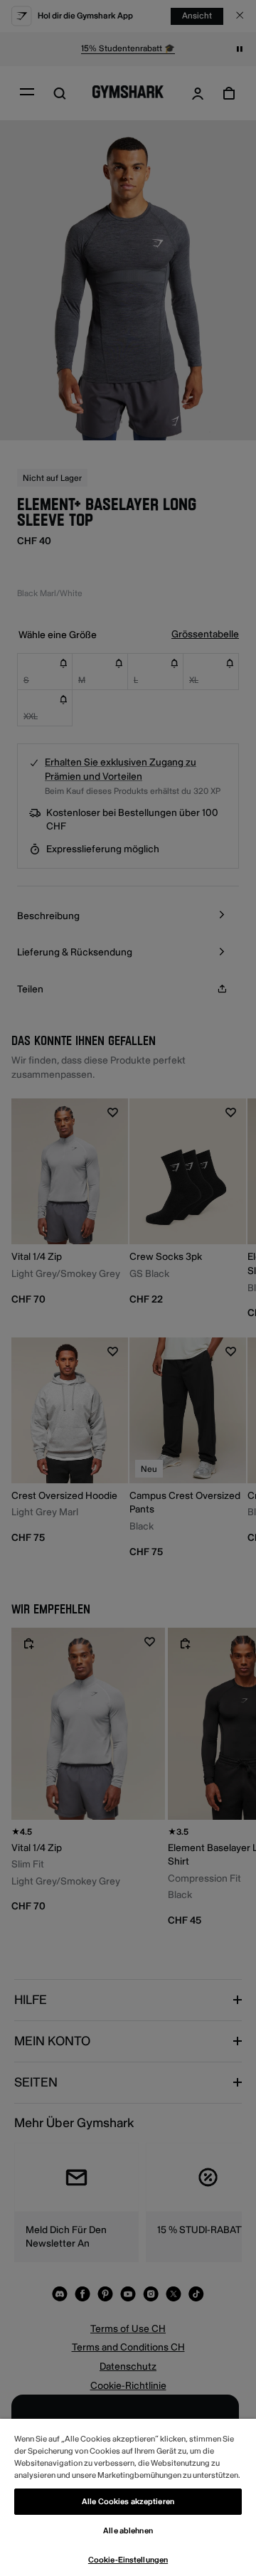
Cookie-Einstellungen (128, 2560)
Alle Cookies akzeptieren (128, 2502)
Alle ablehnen (128, 2531)
